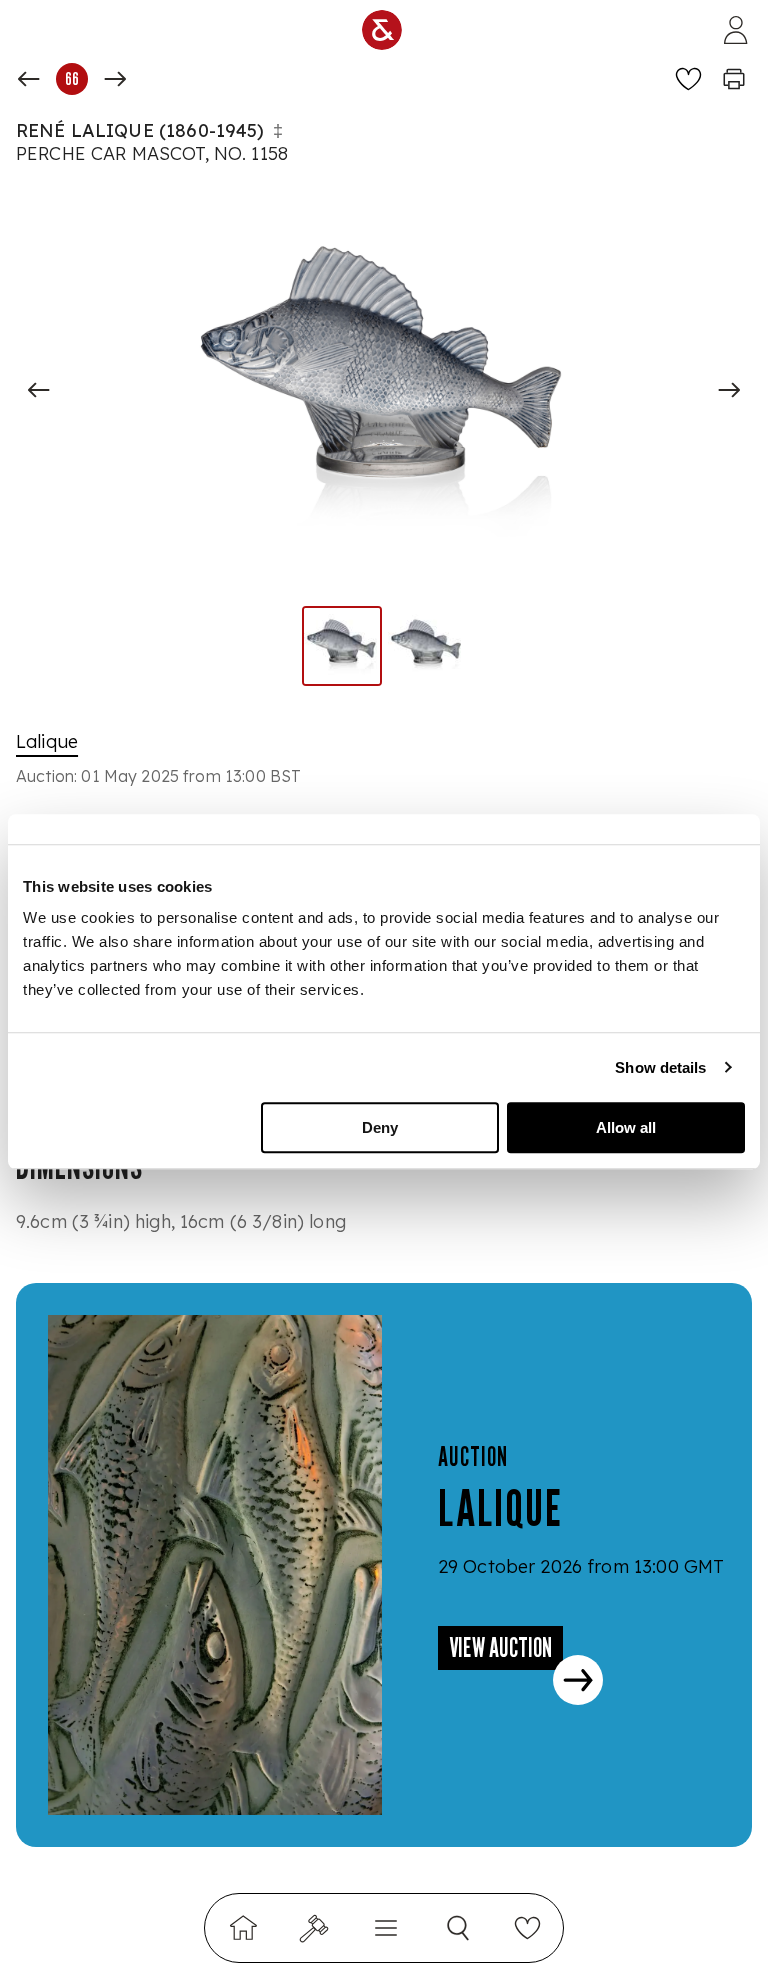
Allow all (626, 1127)
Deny (380, 1127)
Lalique (47, 741)
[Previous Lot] (29, 79)
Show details (660, 1067)
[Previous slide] (39, 390)
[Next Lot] (115, 79)
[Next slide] (729, 390)
